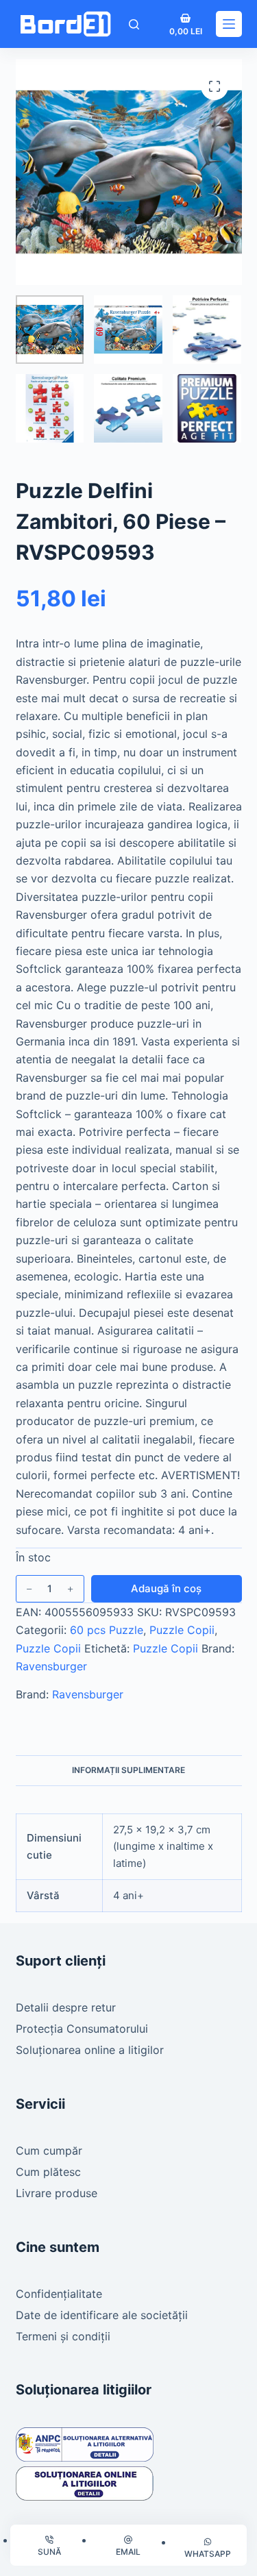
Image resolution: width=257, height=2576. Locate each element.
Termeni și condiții (63, 2336)
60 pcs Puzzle (107, 1630)
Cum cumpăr (49, 2151)
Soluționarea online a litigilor (90, 2050)
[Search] (134, 24)
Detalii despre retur (66, 2007)
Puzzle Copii (182, 1630)
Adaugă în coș (166, 1588)
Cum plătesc (48, 2172)
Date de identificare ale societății (102, 2315)
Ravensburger (51, 1666)
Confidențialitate (59, 2294)
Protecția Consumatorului (82, 2029)
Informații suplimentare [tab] (128, 1770)
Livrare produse (57, 2193)
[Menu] (229, 24)
